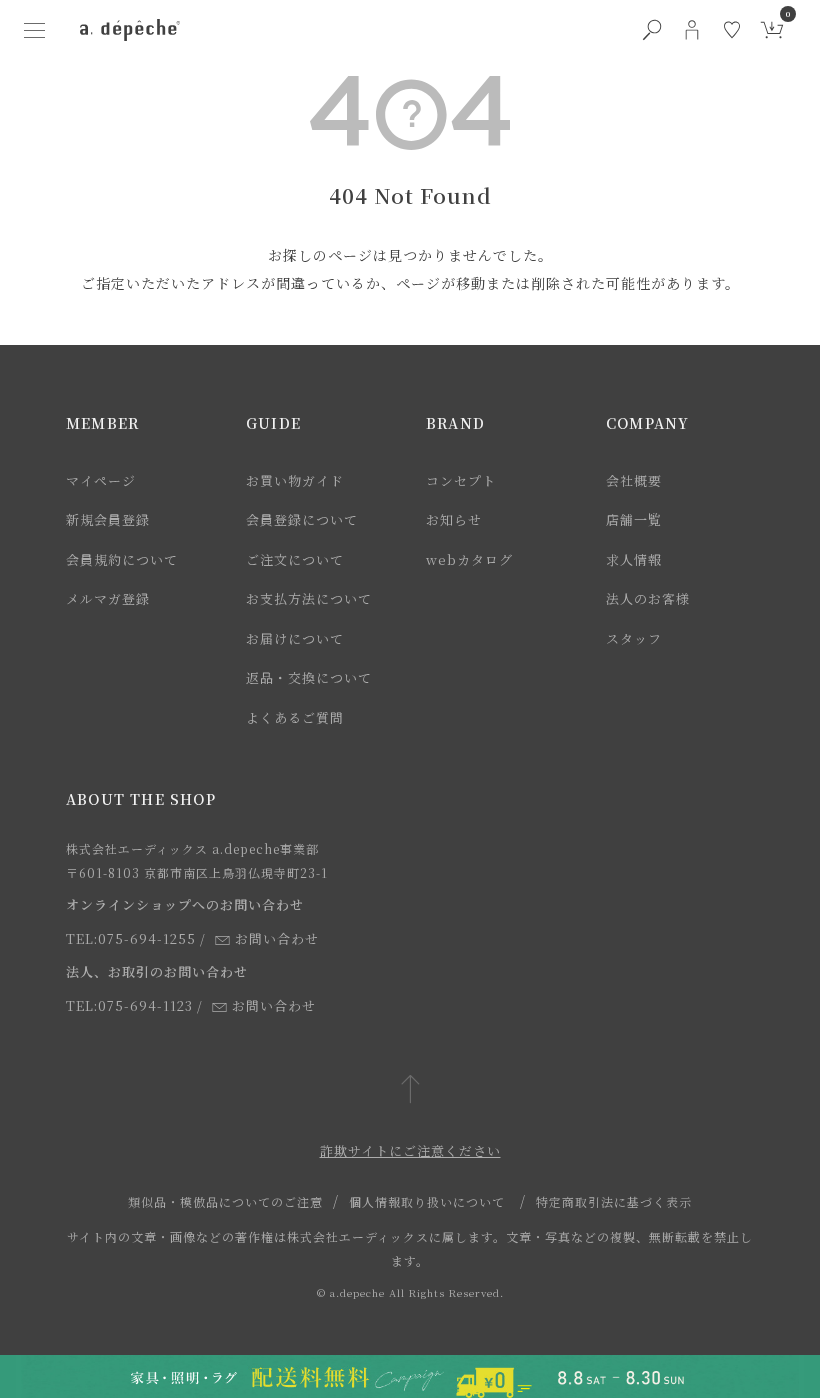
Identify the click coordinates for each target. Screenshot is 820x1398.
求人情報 (634, 559)
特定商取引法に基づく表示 (614, 1201)
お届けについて (295, 638)
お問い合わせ (277, 938)
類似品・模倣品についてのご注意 (225, 1201)
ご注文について (295, 559)
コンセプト (461, 480)
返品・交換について (309, 677)
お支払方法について (309, 598)
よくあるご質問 (295, 717)
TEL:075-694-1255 (131, 938)
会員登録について (302, 519)
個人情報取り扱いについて (427, 1201)
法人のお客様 (648, 598)
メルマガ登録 (108, 598)
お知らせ (454, 519)
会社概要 (634, 480)
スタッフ (634, 638)
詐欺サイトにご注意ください (410, 1150)
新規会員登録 (108, 519)
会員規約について (122, 559)
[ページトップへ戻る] (410, 1090)
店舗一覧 (634, 519)
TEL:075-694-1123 (129, 1005)
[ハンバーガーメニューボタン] (34, 30)
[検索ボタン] (652, 30)
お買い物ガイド (295, 480)
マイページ (101, 480)
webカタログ (469, 559)
